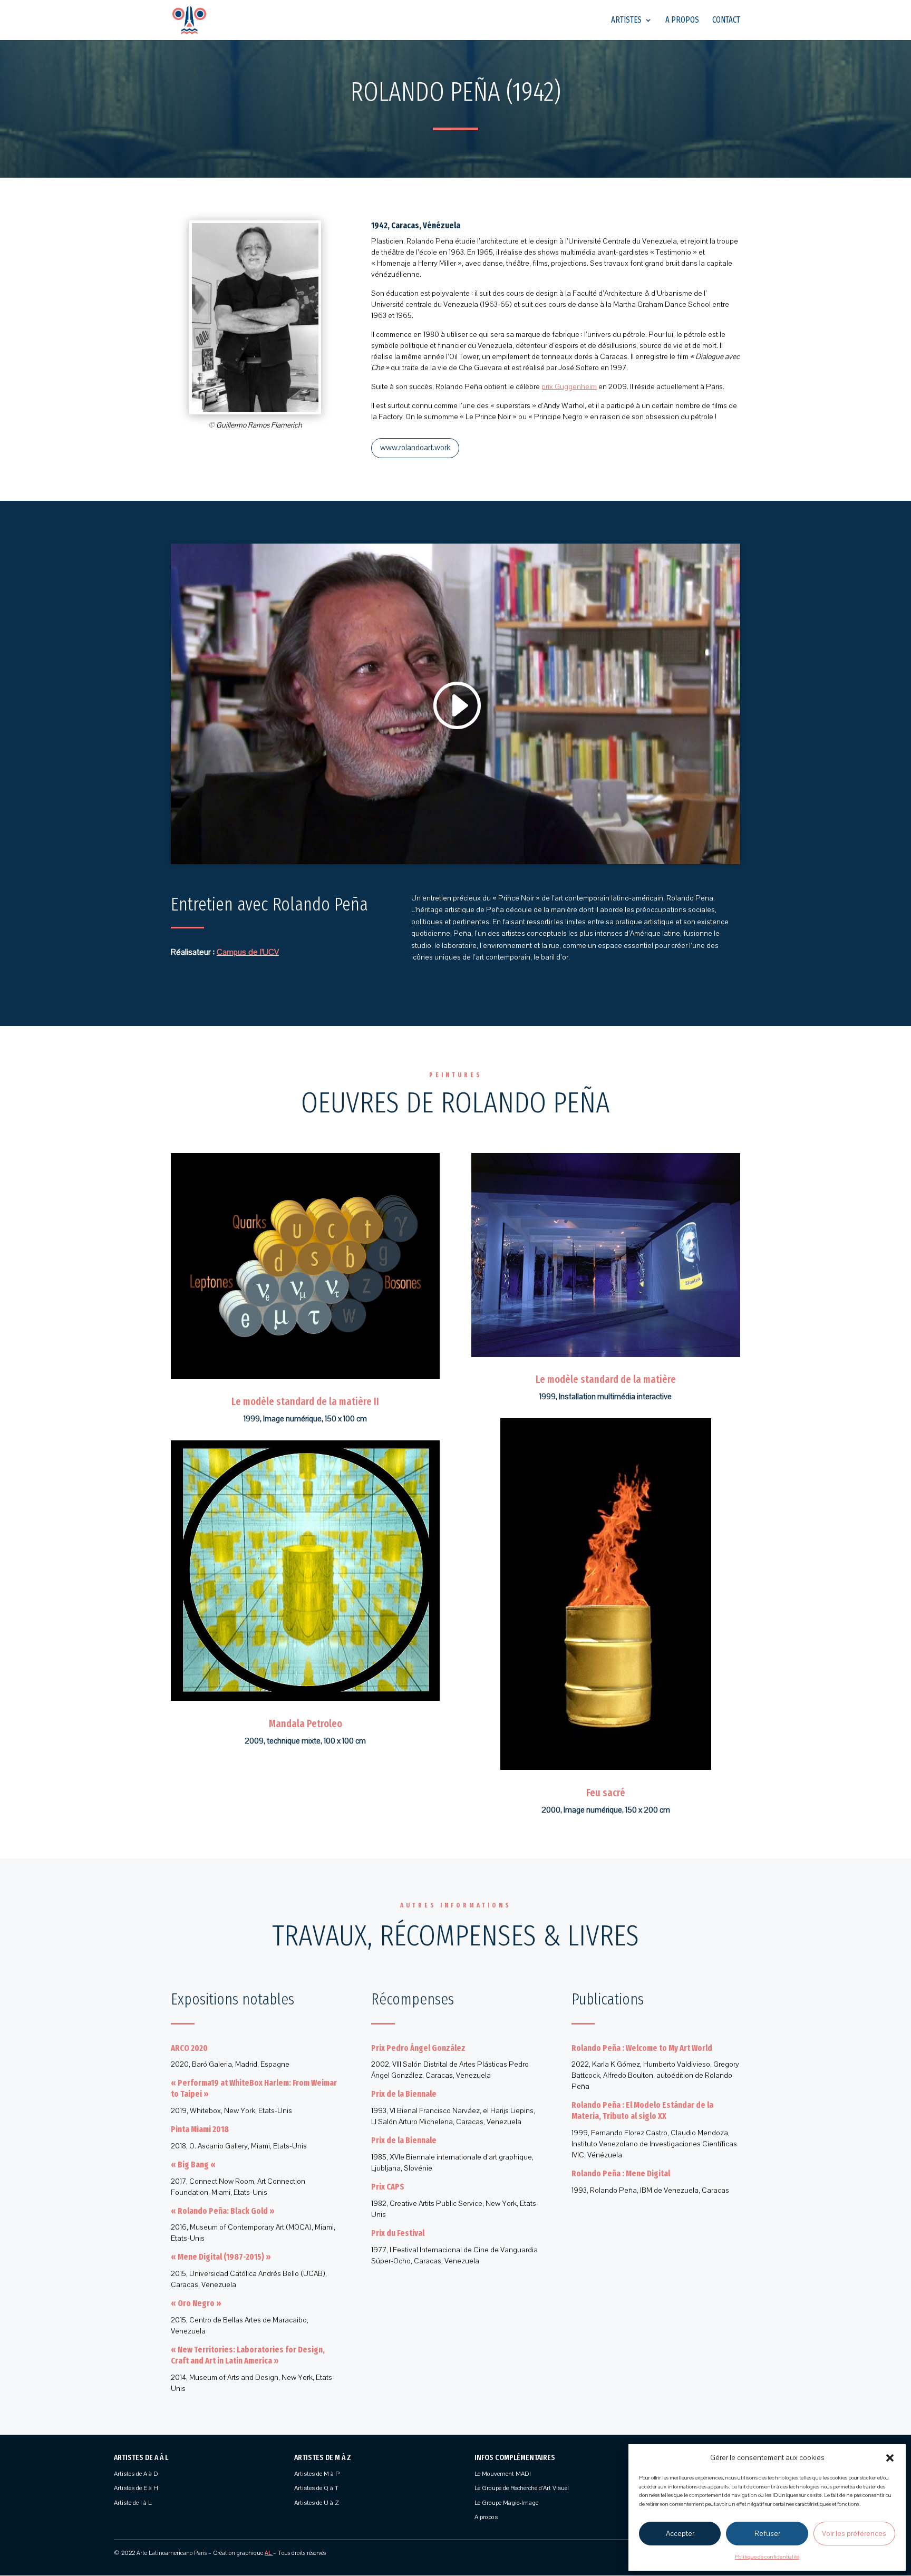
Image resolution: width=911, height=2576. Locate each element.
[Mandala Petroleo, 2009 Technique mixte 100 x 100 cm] (305, 1701)
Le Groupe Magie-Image (506, 2503)
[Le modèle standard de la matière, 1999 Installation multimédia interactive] (606, 1357)
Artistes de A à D (136, 2474)
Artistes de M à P (317, 2474)
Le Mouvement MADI (503, 2474)
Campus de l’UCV (248, 952)
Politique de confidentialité (767, 2557)
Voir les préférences (854, 2534)
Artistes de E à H (136, 2488)
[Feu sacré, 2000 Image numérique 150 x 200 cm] (606, 1770)
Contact (726, 21)
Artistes (626, 21)
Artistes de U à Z (317, 2503)
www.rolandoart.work (415, 448)
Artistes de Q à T (316, 2488)
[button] (890, 2458)
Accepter (680, 2534)
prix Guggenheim (569, 387)
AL (268, 2553)
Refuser (767, 2534)
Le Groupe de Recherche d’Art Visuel (522, 2488)
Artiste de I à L (133, 2503)
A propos (682, 21)
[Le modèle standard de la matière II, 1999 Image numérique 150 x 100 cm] (305, 1379)
